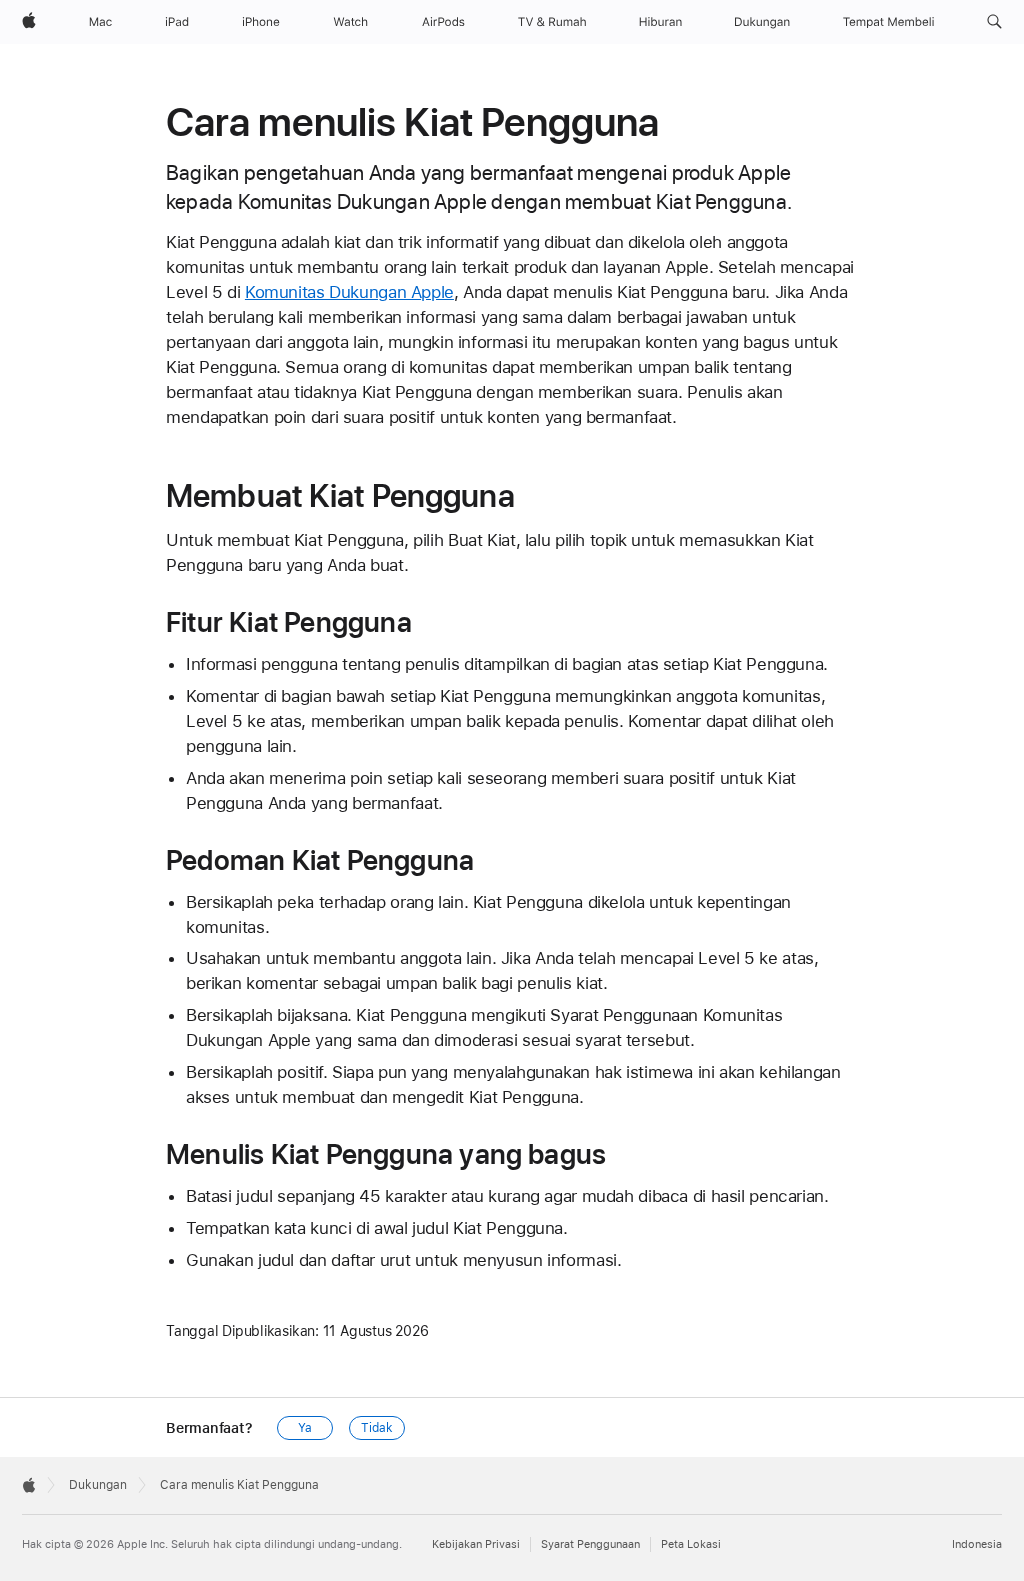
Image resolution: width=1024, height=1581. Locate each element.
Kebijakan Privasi (476, 1544)
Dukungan (98, 1485)
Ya (305, 1428)
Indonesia (977, 1544)
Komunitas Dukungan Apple (349, 292)
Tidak (376, 1428)
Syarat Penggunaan (590, 1544)
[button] (994, 22)
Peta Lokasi (691, 1544)
